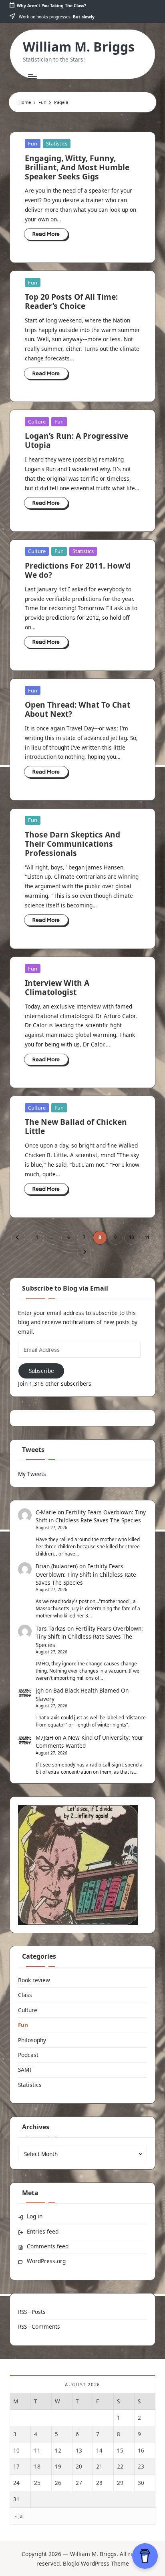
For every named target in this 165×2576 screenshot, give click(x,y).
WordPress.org (46, 2261)
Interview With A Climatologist (57, 987)
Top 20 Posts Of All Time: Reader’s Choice (71, 301)
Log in (35, 2216)
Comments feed (48, 2246)
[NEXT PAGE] (84, 1252)
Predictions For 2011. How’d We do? (78, 570)
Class (25, 1995)
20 (79, 2466)
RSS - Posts (32, 2312)
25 (37, 2483)
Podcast (28, 2055)
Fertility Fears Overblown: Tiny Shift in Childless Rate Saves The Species (91, 1516)
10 (131, 1237)
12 (58, 2450)
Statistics (57, 143)
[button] (18, 1238)
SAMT (25, 2070)
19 (58, 2466)
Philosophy (32, 2040)
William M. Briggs (79, 47)
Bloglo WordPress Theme (96, 2563)
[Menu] (32, 77)
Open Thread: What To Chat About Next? (77, 709)
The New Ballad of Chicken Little (76, 1126)
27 (79, 2483)
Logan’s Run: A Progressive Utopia (76, 440)
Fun (33, 143)
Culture (37, 422)
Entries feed (43, 2231)
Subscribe (41, 1371)
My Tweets (32, 1474)
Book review (34, 1980)
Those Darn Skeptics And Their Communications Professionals (72, 844)
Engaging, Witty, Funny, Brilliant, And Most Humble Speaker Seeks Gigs (77, 167)
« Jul (19, 2516)
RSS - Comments (39, 2326)
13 (79, 2450)
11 (147, 1237)
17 (16, 2466)
